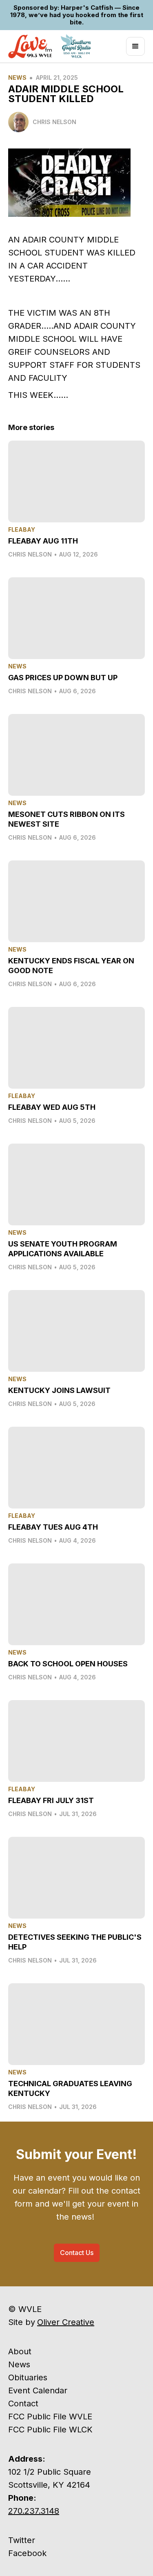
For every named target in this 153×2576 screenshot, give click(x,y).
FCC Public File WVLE (50, 2417)
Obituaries (28, 2377)
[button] (135, 46)
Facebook (27, 2553)
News (17, 77)
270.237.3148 (34, 2511)
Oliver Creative (66, 2322)
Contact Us (77, 2253)
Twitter (22, 2540)
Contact (23, 2404)
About (20, 2351)
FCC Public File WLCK (50, 2430)
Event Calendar (38, 2390)
